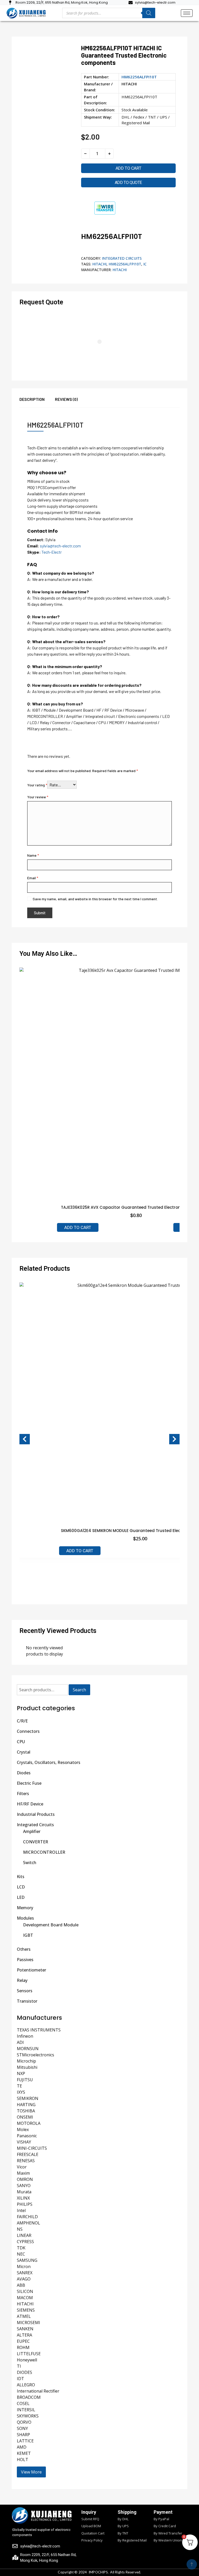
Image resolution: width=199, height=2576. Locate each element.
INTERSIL (26, 2410)
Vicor (22, 2167)
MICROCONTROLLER (44, 1852)
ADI (20, 2042)
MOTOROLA (29, 2123)
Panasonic (27, 2136)
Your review (38, 797)
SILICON (25, 2291)
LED (21, 1897)
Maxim (23, 2173)
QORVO (24, 2422)
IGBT (28, 1935)
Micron (24, 2266)
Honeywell (27, 2360)
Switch (30, 1863)
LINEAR (24, 2235)
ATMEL (24, 2316)
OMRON (25, 2179)
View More (31, 2472)
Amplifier (32, 1831)
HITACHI (129, 84)
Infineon (25, 2036)
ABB (21, 2285)
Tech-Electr (52, 552)
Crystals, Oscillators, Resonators (49, 1762)
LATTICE (25, 2441)
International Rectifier (38, 2391)
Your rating (37, 785)
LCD (21, 1887)
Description (32, 399)
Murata (24, 2192)
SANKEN (25, 2329)
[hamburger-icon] (187, 13)
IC (145, 264)
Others (24, 1949)
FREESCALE (28, 2154)
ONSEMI (25, 2117)
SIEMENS (26, 2310)
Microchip (26, 2061)
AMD (22, 2447)
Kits (21, 1877)
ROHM (23, 2347)
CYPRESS (25, 2242)
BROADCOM (29, 2397)
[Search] (149, 13)
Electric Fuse (29, 1783)
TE (19, 2086)
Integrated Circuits (122, 258)
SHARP (23, 2435)
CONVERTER (36, 1842)
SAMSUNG (27, 2260)
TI (19, 2366)
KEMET (24, 2453)
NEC (21, 2254)
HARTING (26, 2105)
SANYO (24, 2186)
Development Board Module (51, 1925)
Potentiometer (31, 1970)
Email (33, 878)
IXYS (21, 2092)
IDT (20, 2379)
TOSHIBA (26, 2111)
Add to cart (129, 168)
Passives (25, 1960)
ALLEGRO (26, 2385)
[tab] (37, 402)
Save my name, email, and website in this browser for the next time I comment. (95, 899)
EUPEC (23, 2341)
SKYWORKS (28, 2416)
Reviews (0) (66, 399)
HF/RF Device (30, 1804)
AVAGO (24, 2279)
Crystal (24, 1752)
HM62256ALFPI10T (125, 264)
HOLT (23, 2460)
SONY (22, 2428)
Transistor (27, 2001)
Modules (25, 1918)
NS (20, 2229)
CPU (21, 1742)
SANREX (25, 2273)
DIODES (24, 2372)
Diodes (24, 1773)
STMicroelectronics (35, 2055)
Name (33, 855)
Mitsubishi (27, 2067)
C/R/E (22, 1721)
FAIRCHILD (27, 2217)
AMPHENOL (29, 2223)
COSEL (23, 2403)
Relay (22, 1980)
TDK (21, 2248)
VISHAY (24, 2142)
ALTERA (24, 2335)
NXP (21, 2073)
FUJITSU (25, 2080)
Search (79, 1690)
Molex (23, 2130)
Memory (25, 1908)
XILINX (23, 2198)
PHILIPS (25, 2204)
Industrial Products (36, 1814)
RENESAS (26, 2161)
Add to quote (128, 183)
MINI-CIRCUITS (32, 2148)
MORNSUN (28, 2049)
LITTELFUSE (29, 2354)
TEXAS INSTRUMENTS (39, 2030)
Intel (21, 2210)
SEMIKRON (28, 2098)
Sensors (25, 1991)
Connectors (28, 1731)
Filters (23, 1794)
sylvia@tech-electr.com (60, 546)
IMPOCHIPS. (99, 2572)
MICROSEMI (29, 2323)
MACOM (25, 2298)
